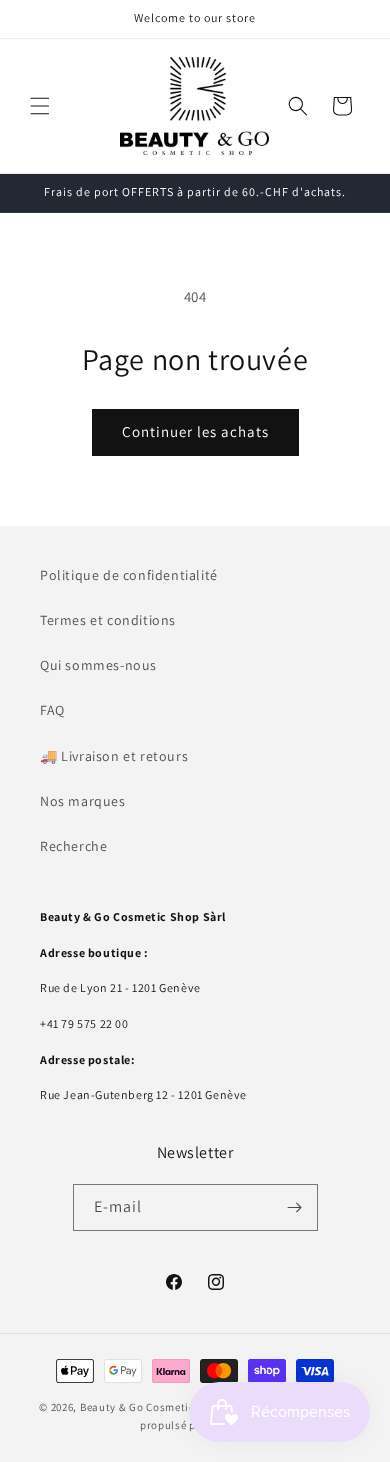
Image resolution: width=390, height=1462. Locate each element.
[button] (40, 106)
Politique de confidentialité (129, 575)
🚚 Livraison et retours (114, 756)
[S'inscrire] (295, 1207)
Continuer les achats (195, 431)
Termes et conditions (108, 620)
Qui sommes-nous (98, 665)
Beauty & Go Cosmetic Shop (152, 1407)
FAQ (52, 710)
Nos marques (83, 801)
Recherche (73, 846)
